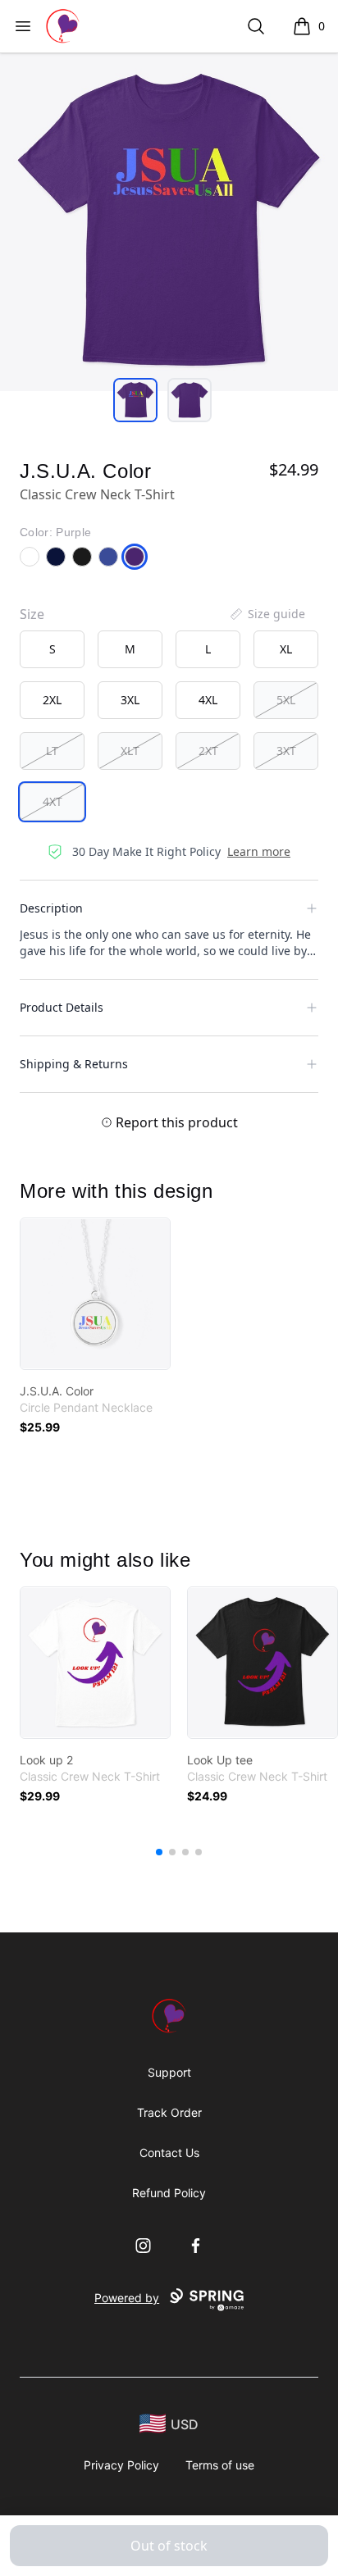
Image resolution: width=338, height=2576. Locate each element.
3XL (130, 700)
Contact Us (169, 2153)
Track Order (169, 2112)
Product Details (62, 1007)
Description (51, 908)
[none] (267, 614)
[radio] (52, 649)
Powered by (127, 2298)
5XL (286, 700)
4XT (53, 801)
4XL (208, 700)
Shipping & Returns (74, 1064)
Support (169, 2072)
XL (286, 649)
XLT (130, 751)
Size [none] (32, 614)
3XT (286, 751)
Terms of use (220, 2465)
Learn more (259, 851)
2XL (52, 700)
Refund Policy (169, 2193)
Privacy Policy (121, 2465)
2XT (208, 751)
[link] (95, 1294)
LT (52, 751)
